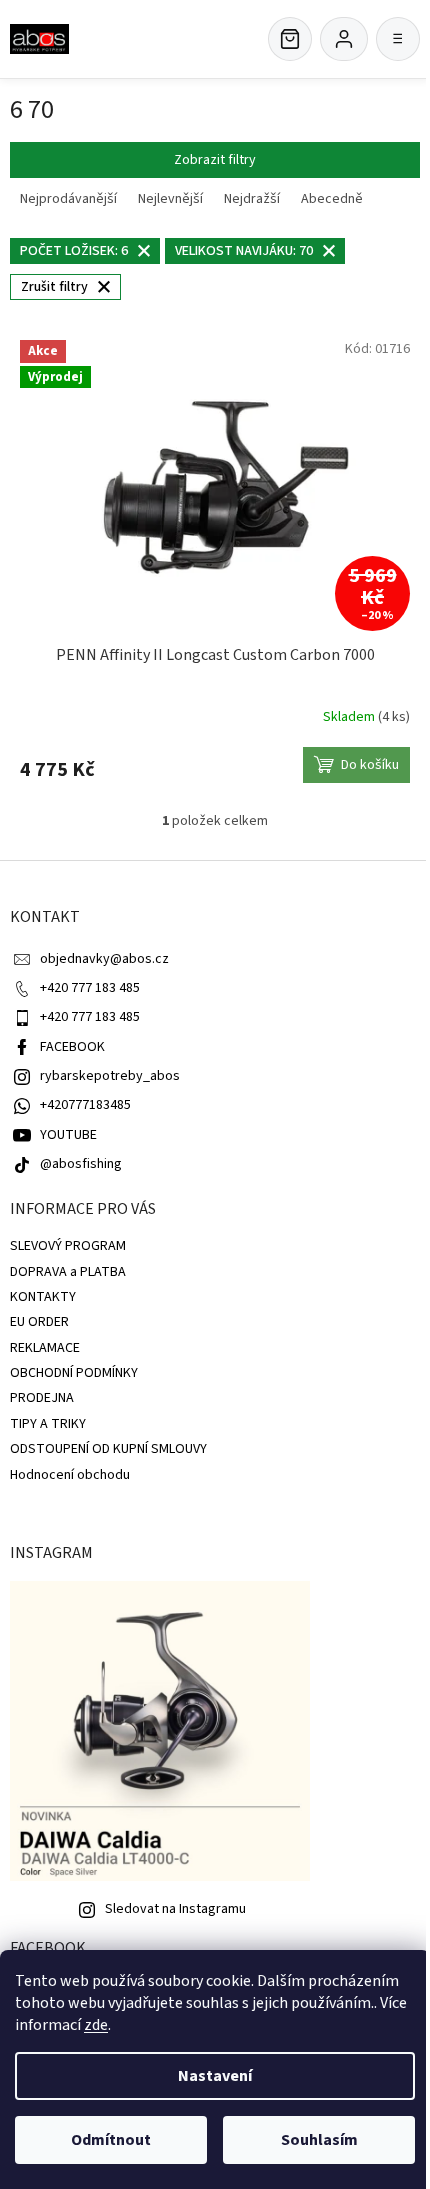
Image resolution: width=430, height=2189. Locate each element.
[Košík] (290, 39)
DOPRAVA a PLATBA (68, 1272)
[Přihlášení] (344, 39)
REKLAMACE (45, 1348)
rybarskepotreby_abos (110, 1076)
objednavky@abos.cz (104, 959)
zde (96, 2025)
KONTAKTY (43, 1297)
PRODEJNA (42, 1398)
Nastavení (215, 2076)
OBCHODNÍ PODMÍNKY (74, 1373)
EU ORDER (39, 1322)
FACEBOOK (72, 1047)
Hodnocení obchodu (70, 1475)
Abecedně (332, 199)
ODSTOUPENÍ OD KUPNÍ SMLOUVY (108, 1449)
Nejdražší (252, 199)
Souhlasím (319, 2140)
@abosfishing (81, 1164)
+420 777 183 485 (90, 988)
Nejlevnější (170, 199)
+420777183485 (85, 1105)
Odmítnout (111, 2140)
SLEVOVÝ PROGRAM (68, 1246)
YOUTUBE (68, 1135)
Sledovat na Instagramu (175, 1909)
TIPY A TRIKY (48, 1424)
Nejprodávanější (68, 199)
